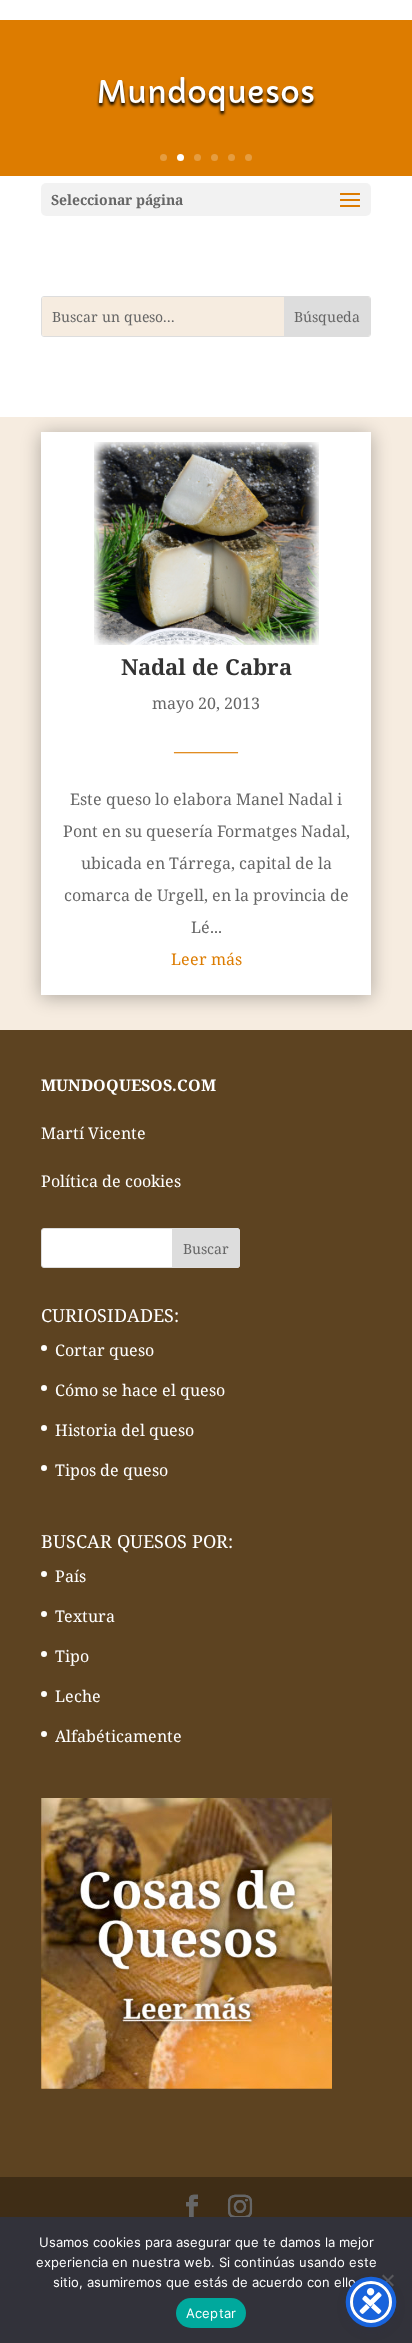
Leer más (206, 959)
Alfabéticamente (118, 1736)
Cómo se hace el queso (140, 1390)
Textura (85, 1616)
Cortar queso (104, 1350)
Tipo (72, 1656)
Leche (78, 1696)
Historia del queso (124, 1430)
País (70, 1576)
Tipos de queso (111, 1470)
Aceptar (211, 2313)
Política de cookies (111, 1181)
